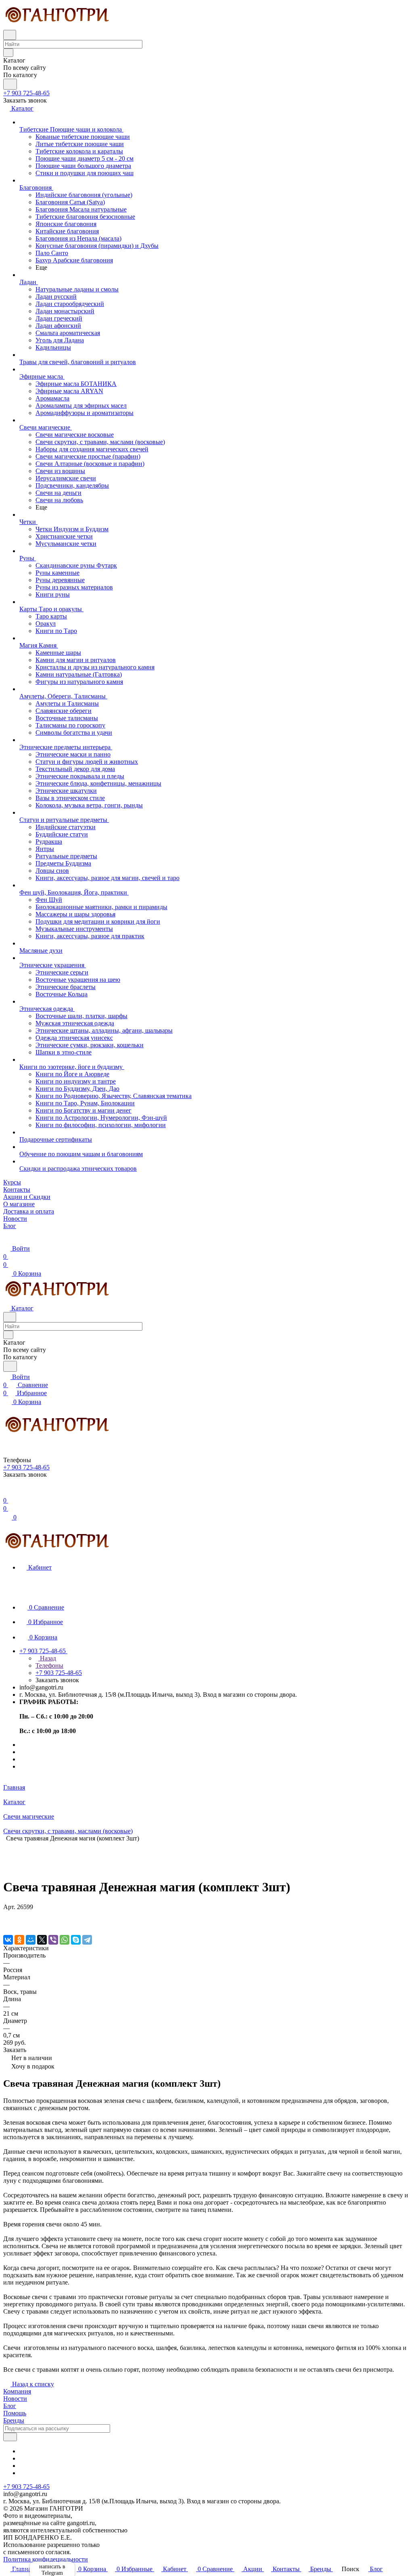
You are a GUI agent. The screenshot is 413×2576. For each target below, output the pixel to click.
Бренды (14, 2420)
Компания (17, 2391)
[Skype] (76, 1940)
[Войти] (7, 1492)
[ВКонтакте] (8, 1940)
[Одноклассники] (19, 1940)
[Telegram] (87, 1940)
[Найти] (10, 84)
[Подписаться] (10, 2437)
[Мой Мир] (31, 1940)
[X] (42, 1940)
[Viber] (53, 1940)
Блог (10, 2406)
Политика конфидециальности (46, 2559)
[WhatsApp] (65, 1940)
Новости (15, 2399)
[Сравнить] (7, 1923)
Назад (47, 1658)
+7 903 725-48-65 (26, 93)
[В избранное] (7, 1915)
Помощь (15, 2413)
